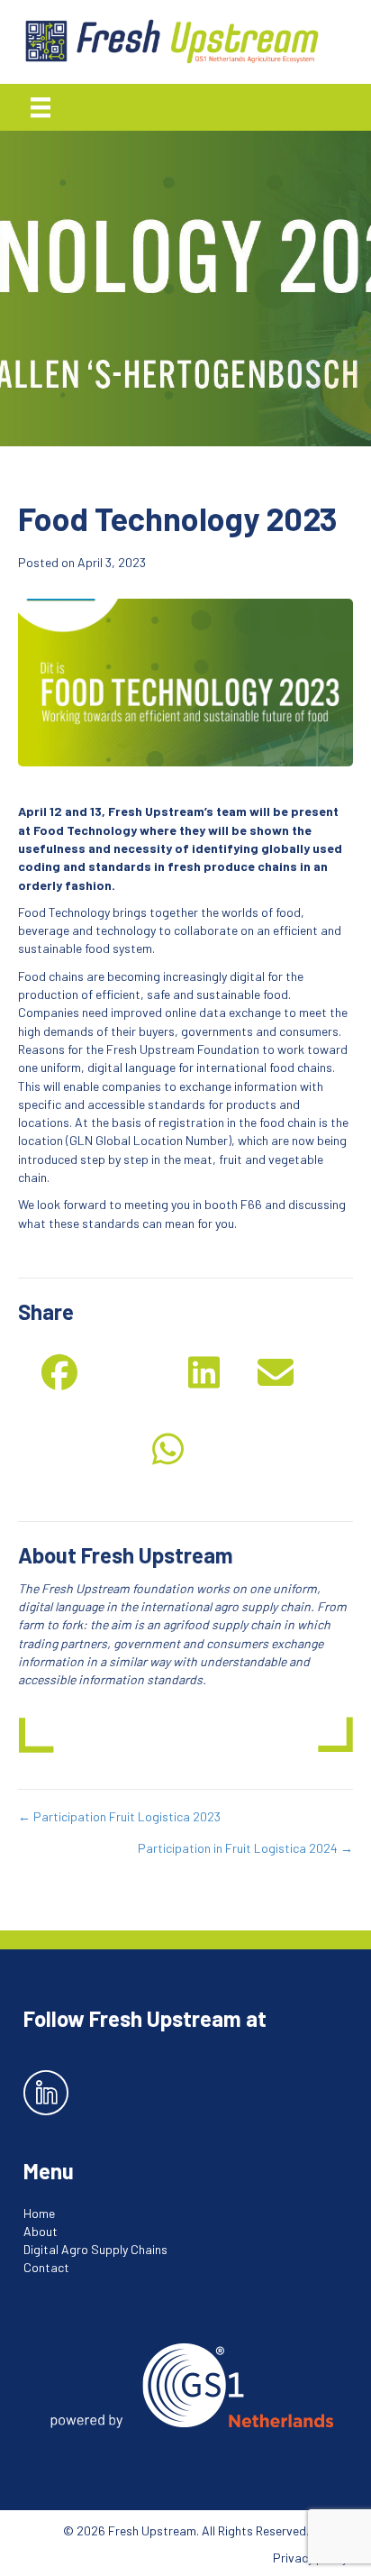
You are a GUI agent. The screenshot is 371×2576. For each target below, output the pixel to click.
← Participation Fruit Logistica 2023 (119, 1816)
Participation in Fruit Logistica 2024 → (245, 1848)
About (41, 2231)
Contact (46, 2267)
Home (39, 2213)
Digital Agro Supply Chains (95, 2249)
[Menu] (41, 107)
